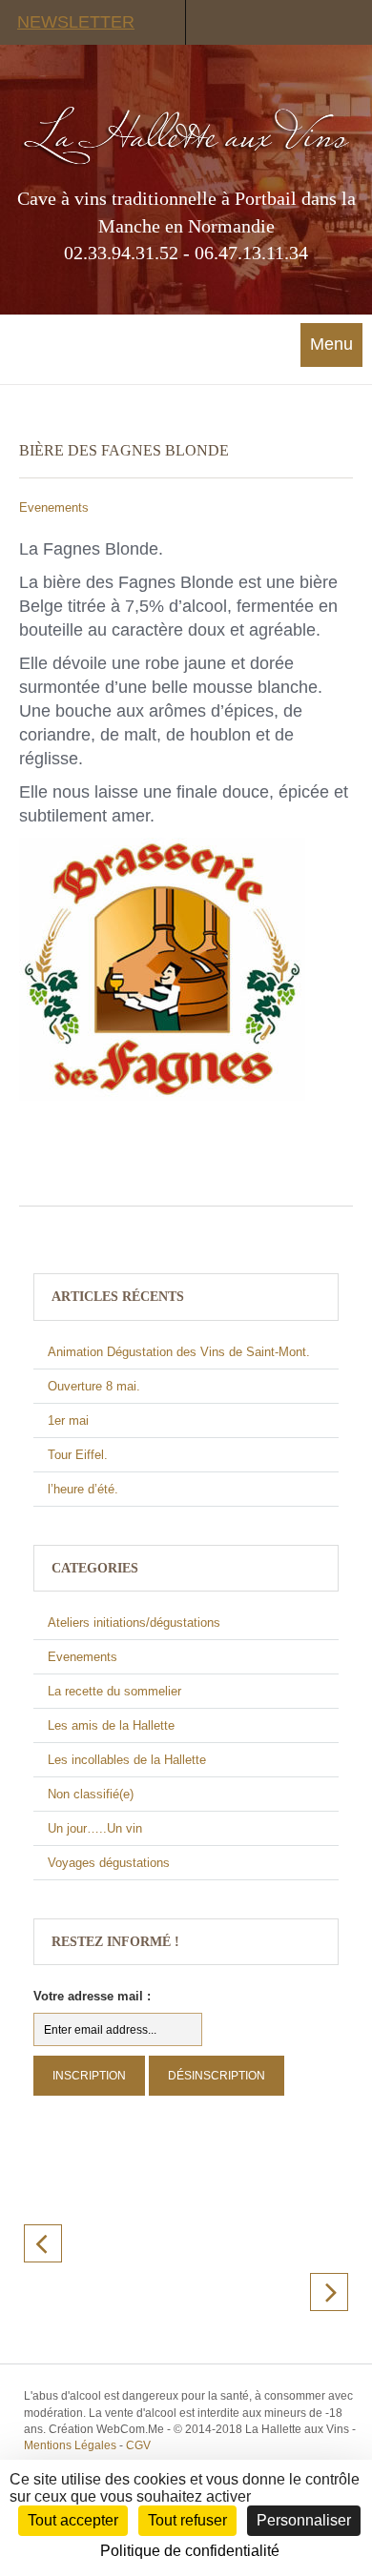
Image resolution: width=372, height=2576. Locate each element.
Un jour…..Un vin (95, 1828)
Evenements (54, 507)
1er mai (68, 1420)
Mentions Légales (70, 2445)
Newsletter (76, 22)
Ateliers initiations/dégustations (134, 1623)
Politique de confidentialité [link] (190, 2551)
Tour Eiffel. (78, 1455)
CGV (138, 2445)
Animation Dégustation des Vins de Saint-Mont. (179, 1352)
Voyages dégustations (109, 1863)
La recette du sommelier (114, 1691)
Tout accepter (73, 2520)
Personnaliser (304, 2520)
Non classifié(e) (91, 1794)
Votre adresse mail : (92, 1996)
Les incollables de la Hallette (127, 1760)
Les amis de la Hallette (111, 1725)
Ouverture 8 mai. (94, 1386)
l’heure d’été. (83, 1489)
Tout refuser (187, 2520)
